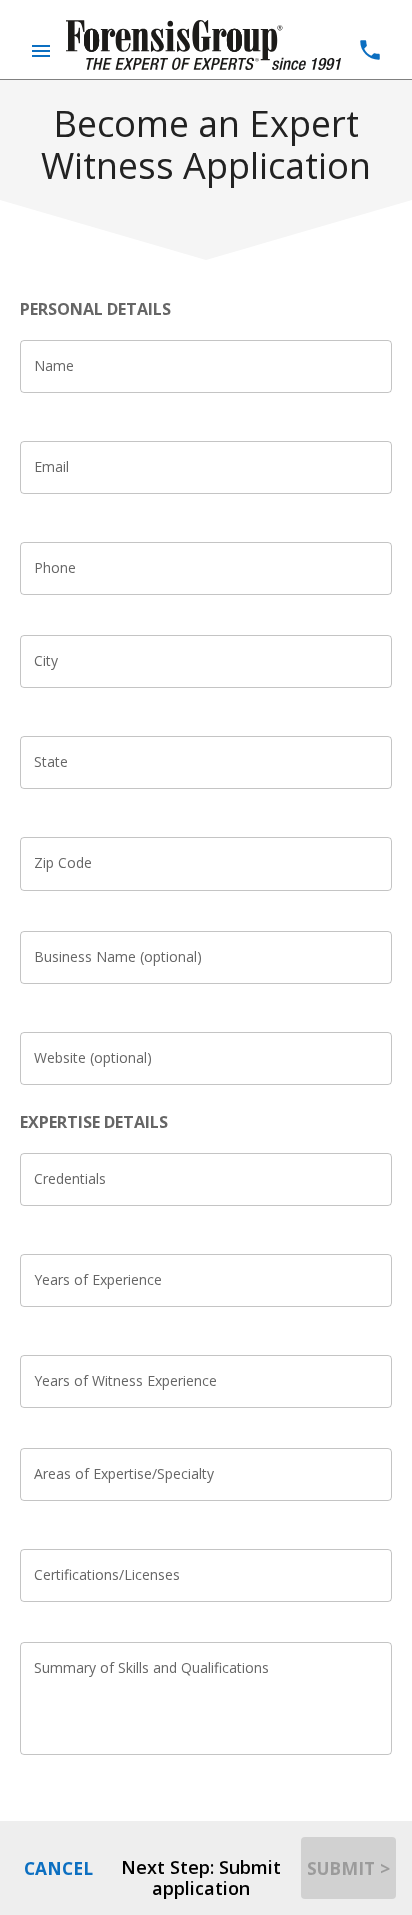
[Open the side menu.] (41, 51)
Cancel (58, 1868)
